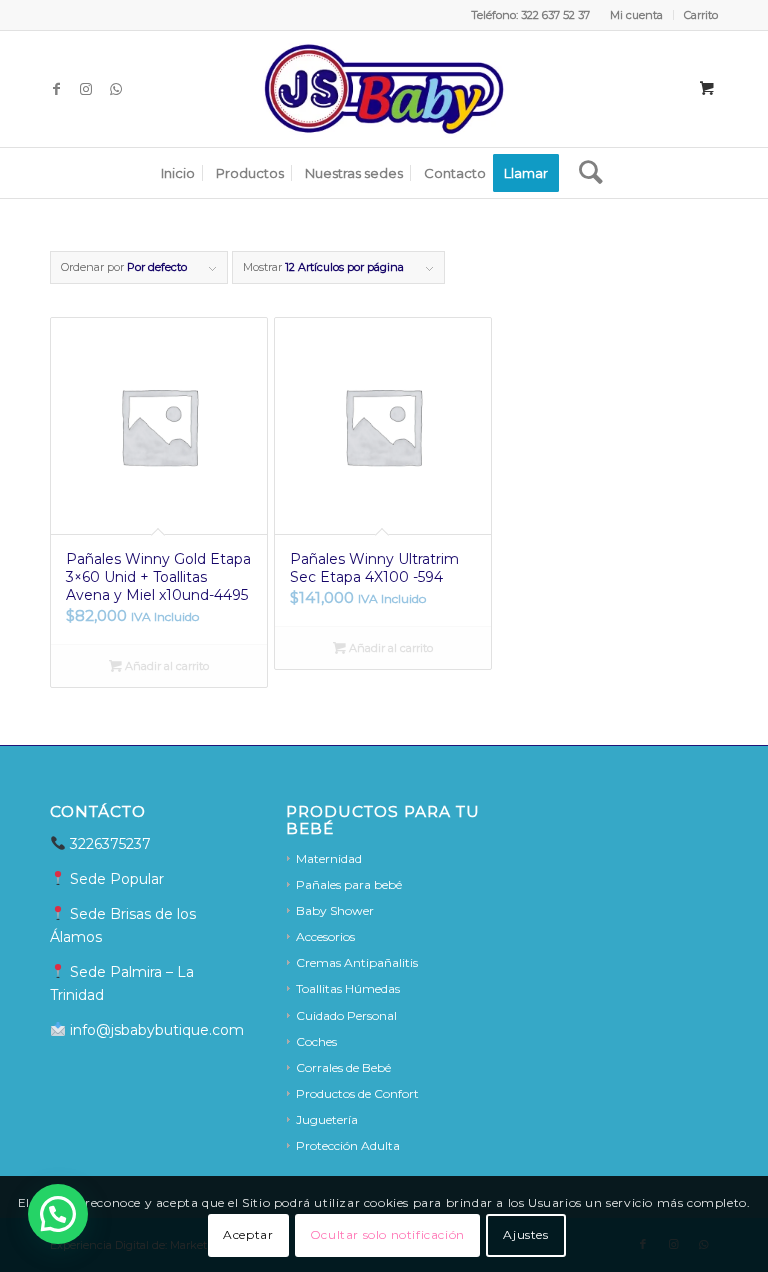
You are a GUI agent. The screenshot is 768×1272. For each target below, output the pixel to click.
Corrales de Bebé (343, 1067)
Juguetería (327, 1119)
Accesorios (325, 936)
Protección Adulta (348, 1145)
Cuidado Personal (346, 1015)
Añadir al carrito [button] (165, 666)
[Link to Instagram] (86, 89)
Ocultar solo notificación (387, 1234)
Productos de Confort (357, 1093)
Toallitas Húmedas (348, 988)
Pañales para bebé (349, 884)
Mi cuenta (636, 15)
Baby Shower (335, 910)
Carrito (701, 15)
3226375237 (110, 844)
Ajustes (525, 1234)
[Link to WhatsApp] (116, 89)
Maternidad (329, 858)
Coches (316, 1041)
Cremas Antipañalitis (357, 962)
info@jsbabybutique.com (155, 1030)
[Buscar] (586, 173)
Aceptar (248, 1234)
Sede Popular (119, 879)
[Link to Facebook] (56, 89)
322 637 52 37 (555, 15)
